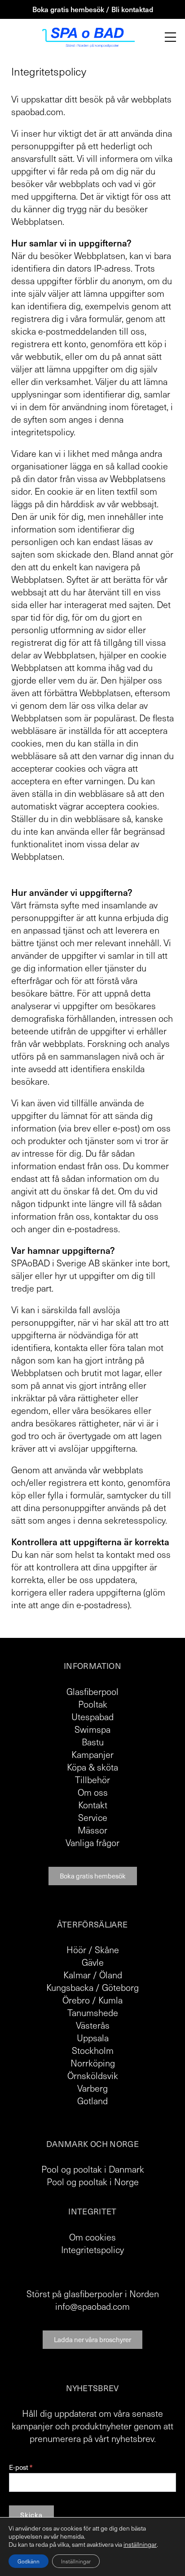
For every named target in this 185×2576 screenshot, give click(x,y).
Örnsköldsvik (93, 2075)
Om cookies (92, 2237)
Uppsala (93, 2038)
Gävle (93, 1962)
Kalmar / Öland (93, 1975)
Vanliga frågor (92, 1843)
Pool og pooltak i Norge (93, 2182)
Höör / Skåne (93, 1950)
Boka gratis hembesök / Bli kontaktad (93, 9)
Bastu (93, 1742)
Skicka (31, 2515)
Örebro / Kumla (92, 2000)
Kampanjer (92, 1754)
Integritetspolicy (92, 2250)
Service (93, 1817)
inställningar (140, 2545)
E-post (21, 2467)
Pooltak (93, 1704)
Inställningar (76, 2561)
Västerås (93, 2025)
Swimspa (92, 1729)
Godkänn (29, 2561)
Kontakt (93, 1805)
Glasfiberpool (92, 1691)
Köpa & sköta (92, 1767)
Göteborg (120, 1987)
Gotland (92, 2101)
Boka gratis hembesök (93, 1876)
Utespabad (92, 1717)
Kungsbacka (70, 1987)
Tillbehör (92, 1780)
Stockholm (93, 2050)
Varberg (92, 2088)
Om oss (93, 1792)
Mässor (92, 1830)
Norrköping (93, 2063)
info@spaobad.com (92, 2306)
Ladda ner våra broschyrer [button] (92, 2339)
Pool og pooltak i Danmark (93, 2169)
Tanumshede (93, 2012)
